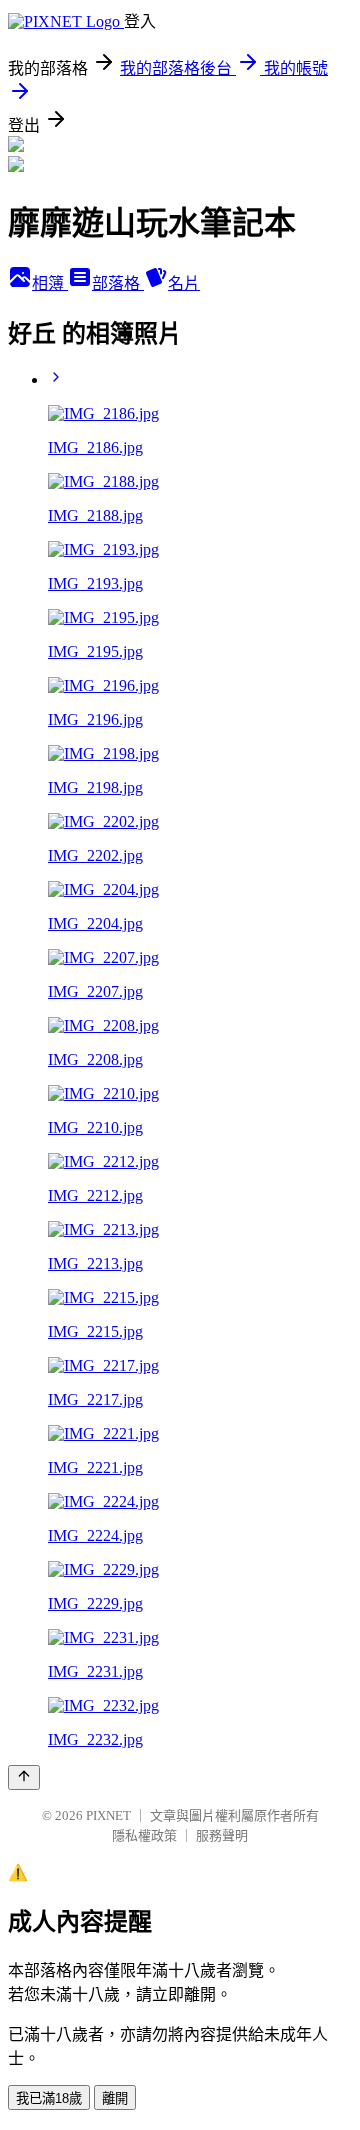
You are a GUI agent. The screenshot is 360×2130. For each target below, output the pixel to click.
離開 (115, 2098)
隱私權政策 (144, 1835)
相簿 (50, 283)
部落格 (118, 283)
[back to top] (24, 1777)
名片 (184, 283)
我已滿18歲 (49, 2098)
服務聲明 (222, 1835)
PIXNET (108, 1815)
